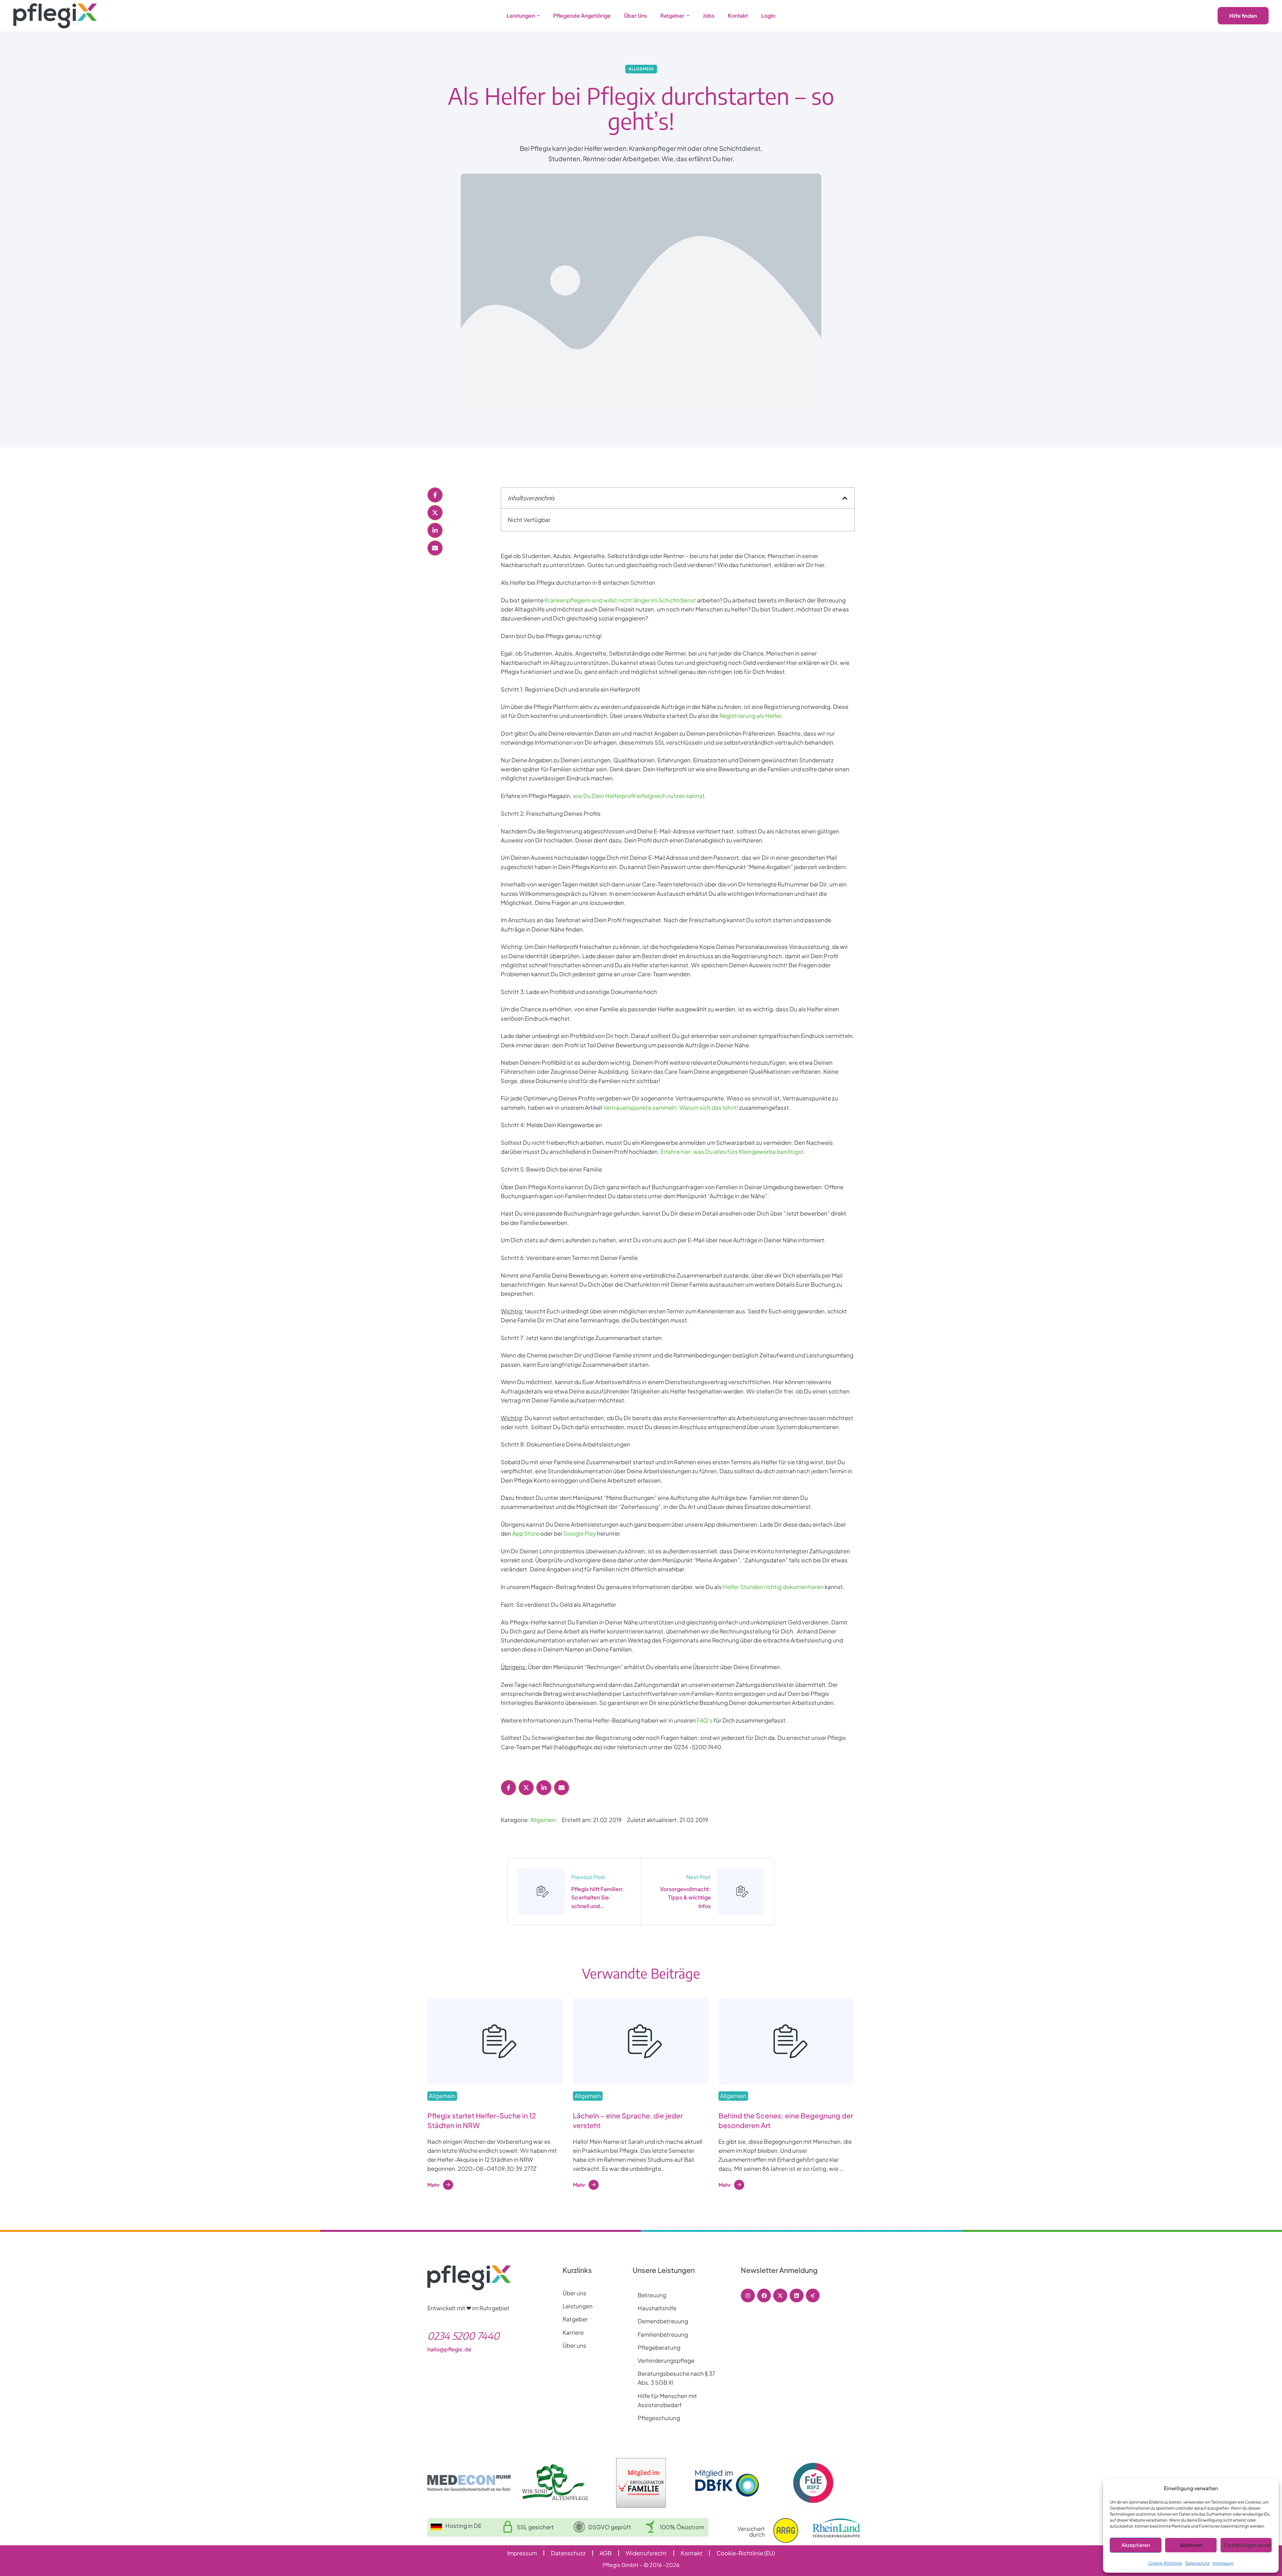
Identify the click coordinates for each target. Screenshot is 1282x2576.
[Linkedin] (797, 2296)
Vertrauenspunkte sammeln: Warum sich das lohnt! (671, 1107)
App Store (526, 1533)
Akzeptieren (1136, 2545)
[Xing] (813, 2296)
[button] (539, 16)
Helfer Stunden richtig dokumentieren (773, 1587)
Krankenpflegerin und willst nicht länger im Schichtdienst (620, 600)
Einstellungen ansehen (1248, 2545)
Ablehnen (1191, 2545)
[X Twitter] (435, 513)
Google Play (580, 1533)
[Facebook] (435, 495)
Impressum (1223, 2563)
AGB (606, 2553)
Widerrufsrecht (646, 2553)
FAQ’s (705, 1720)
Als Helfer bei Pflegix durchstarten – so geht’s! (641, 108)
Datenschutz (1197, 2563)
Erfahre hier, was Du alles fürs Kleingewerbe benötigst (732, 1151)
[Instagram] (748, 2296)
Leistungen (578, 2306)
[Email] (435, 548)
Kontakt (692, 2553)
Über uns (574, 2293)
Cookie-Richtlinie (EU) (746, 2553)
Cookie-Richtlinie (1165, 2563)
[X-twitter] (780, 2296)
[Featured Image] (495, 2041)
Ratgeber (575, 2319)
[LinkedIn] (435, 530)
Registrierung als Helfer (750, 716)
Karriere (573, 2332)
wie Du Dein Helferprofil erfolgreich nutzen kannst (639, 796)
